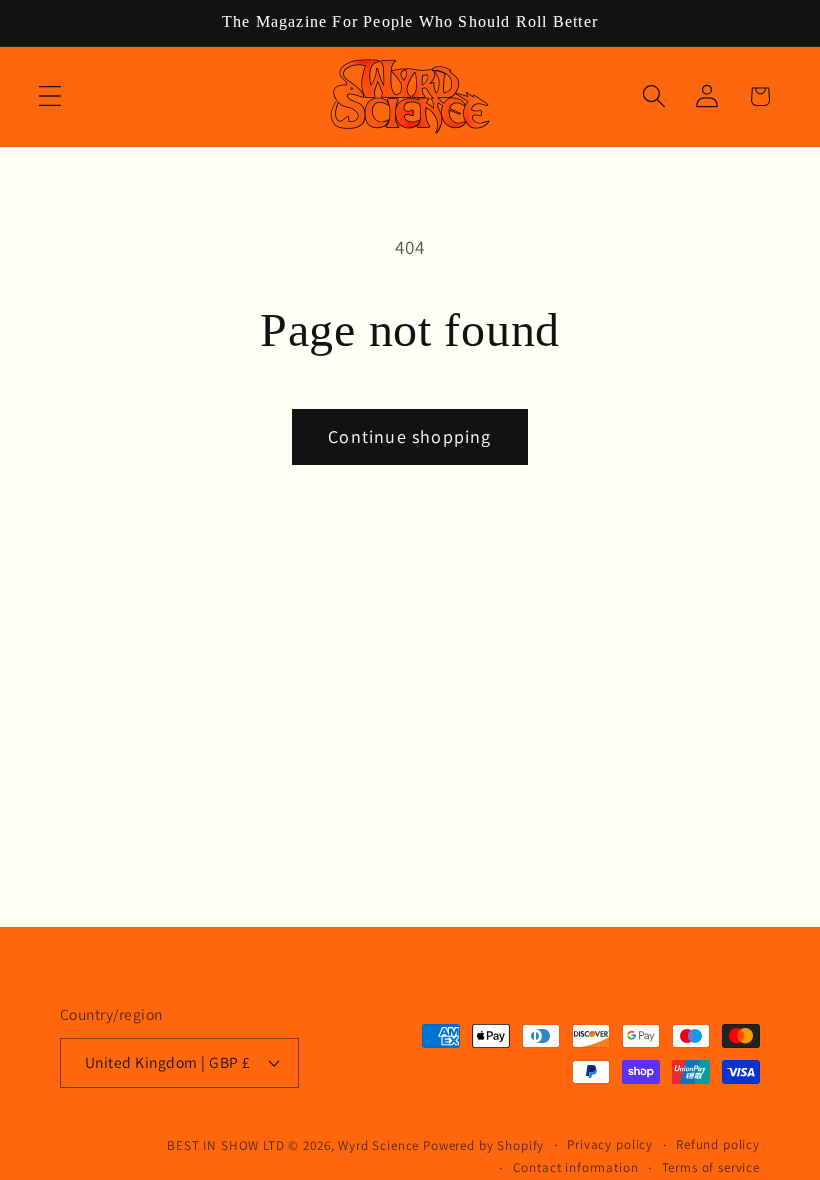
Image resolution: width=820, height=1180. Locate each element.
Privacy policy (610, 1144)
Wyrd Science (378, 1145)
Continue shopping (409, 436)
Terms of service (711, 1167)
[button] (50, 96)
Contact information (576, 1167)
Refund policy (718, 1144)
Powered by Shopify (483, 1145)
